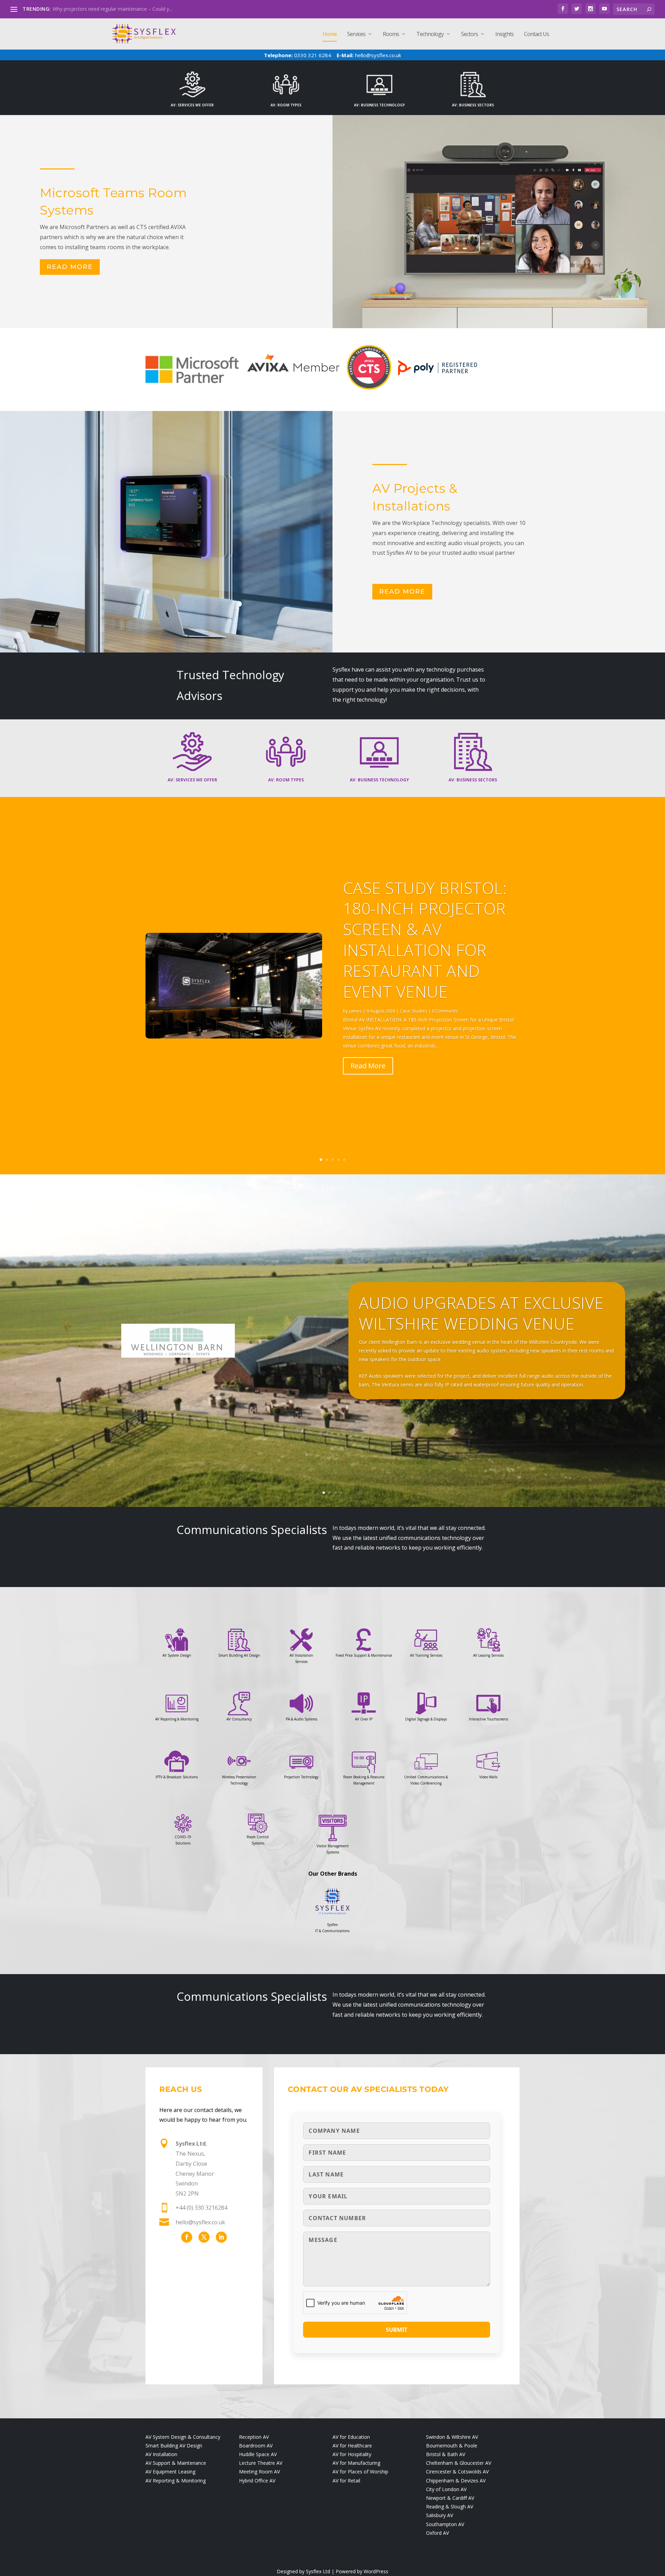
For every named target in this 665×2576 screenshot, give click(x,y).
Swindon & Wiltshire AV (452, 2437)
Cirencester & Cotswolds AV (457, 2472)
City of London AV (446, 2489)
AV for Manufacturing (356, 2463)
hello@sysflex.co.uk (378, 55)
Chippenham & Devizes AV (456, 2481)
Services (356, 34)
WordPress (376, 2571)
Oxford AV (437, 2533)
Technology (430, 34)
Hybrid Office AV (257, 2481)
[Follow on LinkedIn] (221, 2237)
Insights (504, 34)
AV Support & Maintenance (176, 2463)
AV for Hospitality (352, 2454)
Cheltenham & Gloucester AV (459, 2463)
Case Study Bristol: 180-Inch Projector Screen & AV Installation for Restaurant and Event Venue (425, 940)
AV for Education (351, 2437)
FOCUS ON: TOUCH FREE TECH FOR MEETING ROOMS (115, 9)
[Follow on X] (204, 2237)
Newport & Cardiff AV (450, 2498)
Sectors (469, 34)
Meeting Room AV (259, 2472)
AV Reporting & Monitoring (176, 2481)
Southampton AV (445, 2524)
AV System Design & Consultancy (183, 2437)
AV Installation (161, 2454)
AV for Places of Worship (360, 2472)
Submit (397, 2330)
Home (330, 34)
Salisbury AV (440, 2515)
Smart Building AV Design (174, 2446)
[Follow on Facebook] (187, 2237)
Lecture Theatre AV (261, 2463)
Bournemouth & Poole (452, 2446)
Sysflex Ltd (318, 2571)
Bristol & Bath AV (446, 2454)
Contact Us (537, 34)
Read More (70, 267)
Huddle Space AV (258, 2454)
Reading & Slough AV (450, 2507)
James (356, 1011)
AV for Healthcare (352, 2446)
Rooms (391, 34)
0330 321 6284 (312, 55)
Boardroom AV (256, 2446)
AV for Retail (346, 2481)
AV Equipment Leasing (170, 2472)
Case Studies (414, 1011)
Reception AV (254, 2437)
